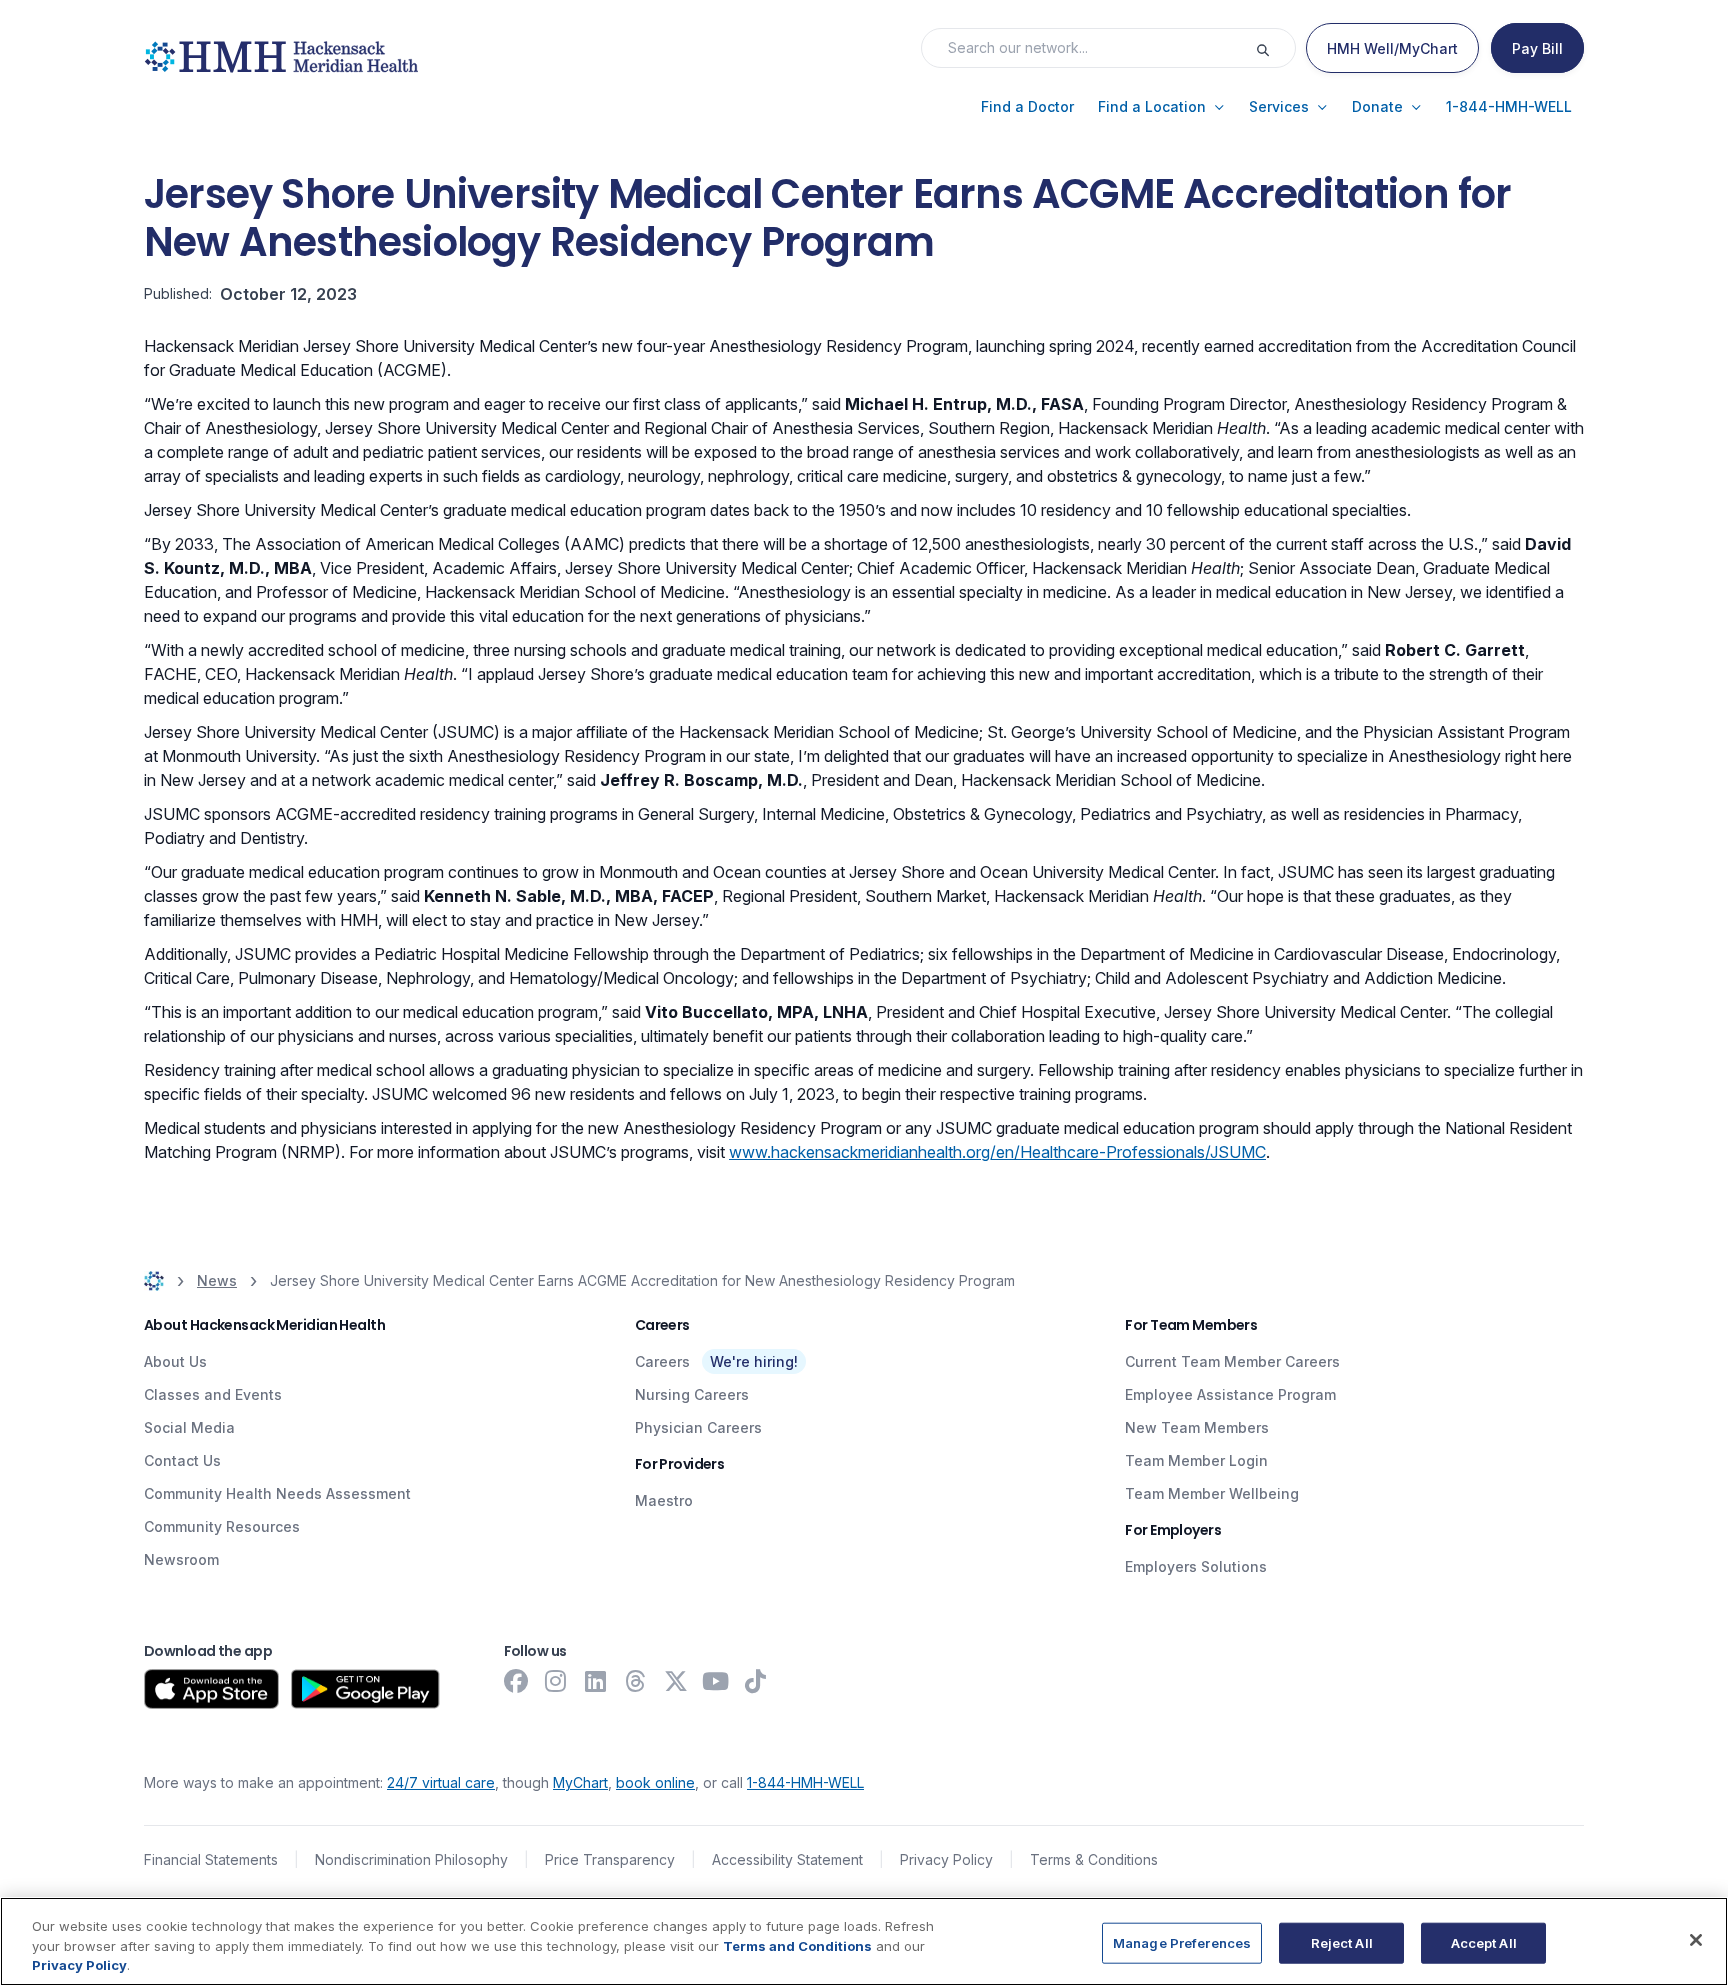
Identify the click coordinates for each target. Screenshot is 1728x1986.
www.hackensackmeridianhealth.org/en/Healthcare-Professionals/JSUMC (997, 1152)
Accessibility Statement (787, 1859)
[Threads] (636, 1681)
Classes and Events (213, 1394)
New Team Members (1197, 1427)
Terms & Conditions (1094, 1859)
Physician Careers (698, 1427)
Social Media (189, 1427)
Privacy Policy (946, 1859)
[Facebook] (516, 1681)
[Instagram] (556, 1681)
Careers (662, 1361)
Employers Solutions (1196, 1566)
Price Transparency (610, 1859)
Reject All (1342, 1942)
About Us (175, 1361)
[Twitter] (676, 1681)
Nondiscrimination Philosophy (411, 1859)
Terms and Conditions (797, 1946)
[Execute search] (1275, 48)
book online (655, 1782)
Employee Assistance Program (1230, 1394)
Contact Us (182, 1460)
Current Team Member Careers (1232, 1361)
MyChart (580, 1782)
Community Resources (222, 1526)
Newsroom (181, 1559)
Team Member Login (1196, 1460)
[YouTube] (716, 1681)
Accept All (1484, 1942)
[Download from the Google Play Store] (365, 1689)
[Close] (1696, 1940)
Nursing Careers (692, 1394)
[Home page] (154, 1280)
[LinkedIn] (596, 1681)
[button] (1027, 107)
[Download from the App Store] (211, 1689)
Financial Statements (211, 1859)
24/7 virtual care (441, 1782)
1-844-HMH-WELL (805, 1782)
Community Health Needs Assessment (277, 1493)
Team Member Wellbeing (1212, 1493)
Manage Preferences (1182, 1942)
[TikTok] (756, 1681)
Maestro (664, 1500)
